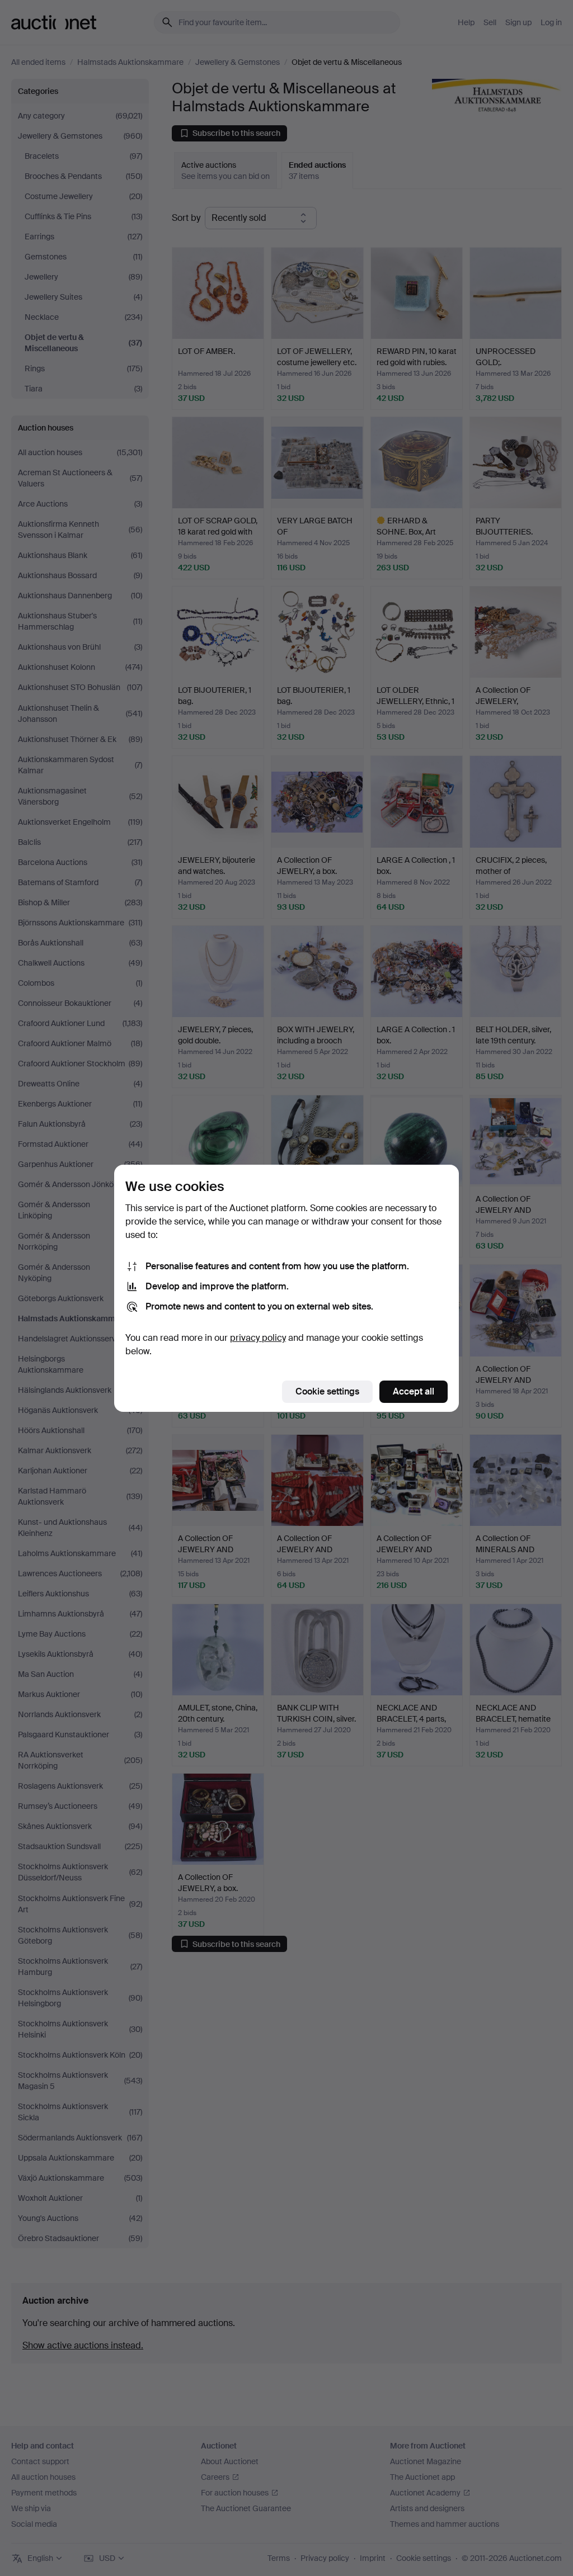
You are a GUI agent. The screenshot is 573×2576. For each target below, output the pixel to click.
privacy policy (258, 1338)
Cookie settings (327, 1391)
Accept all (414, 1391)
